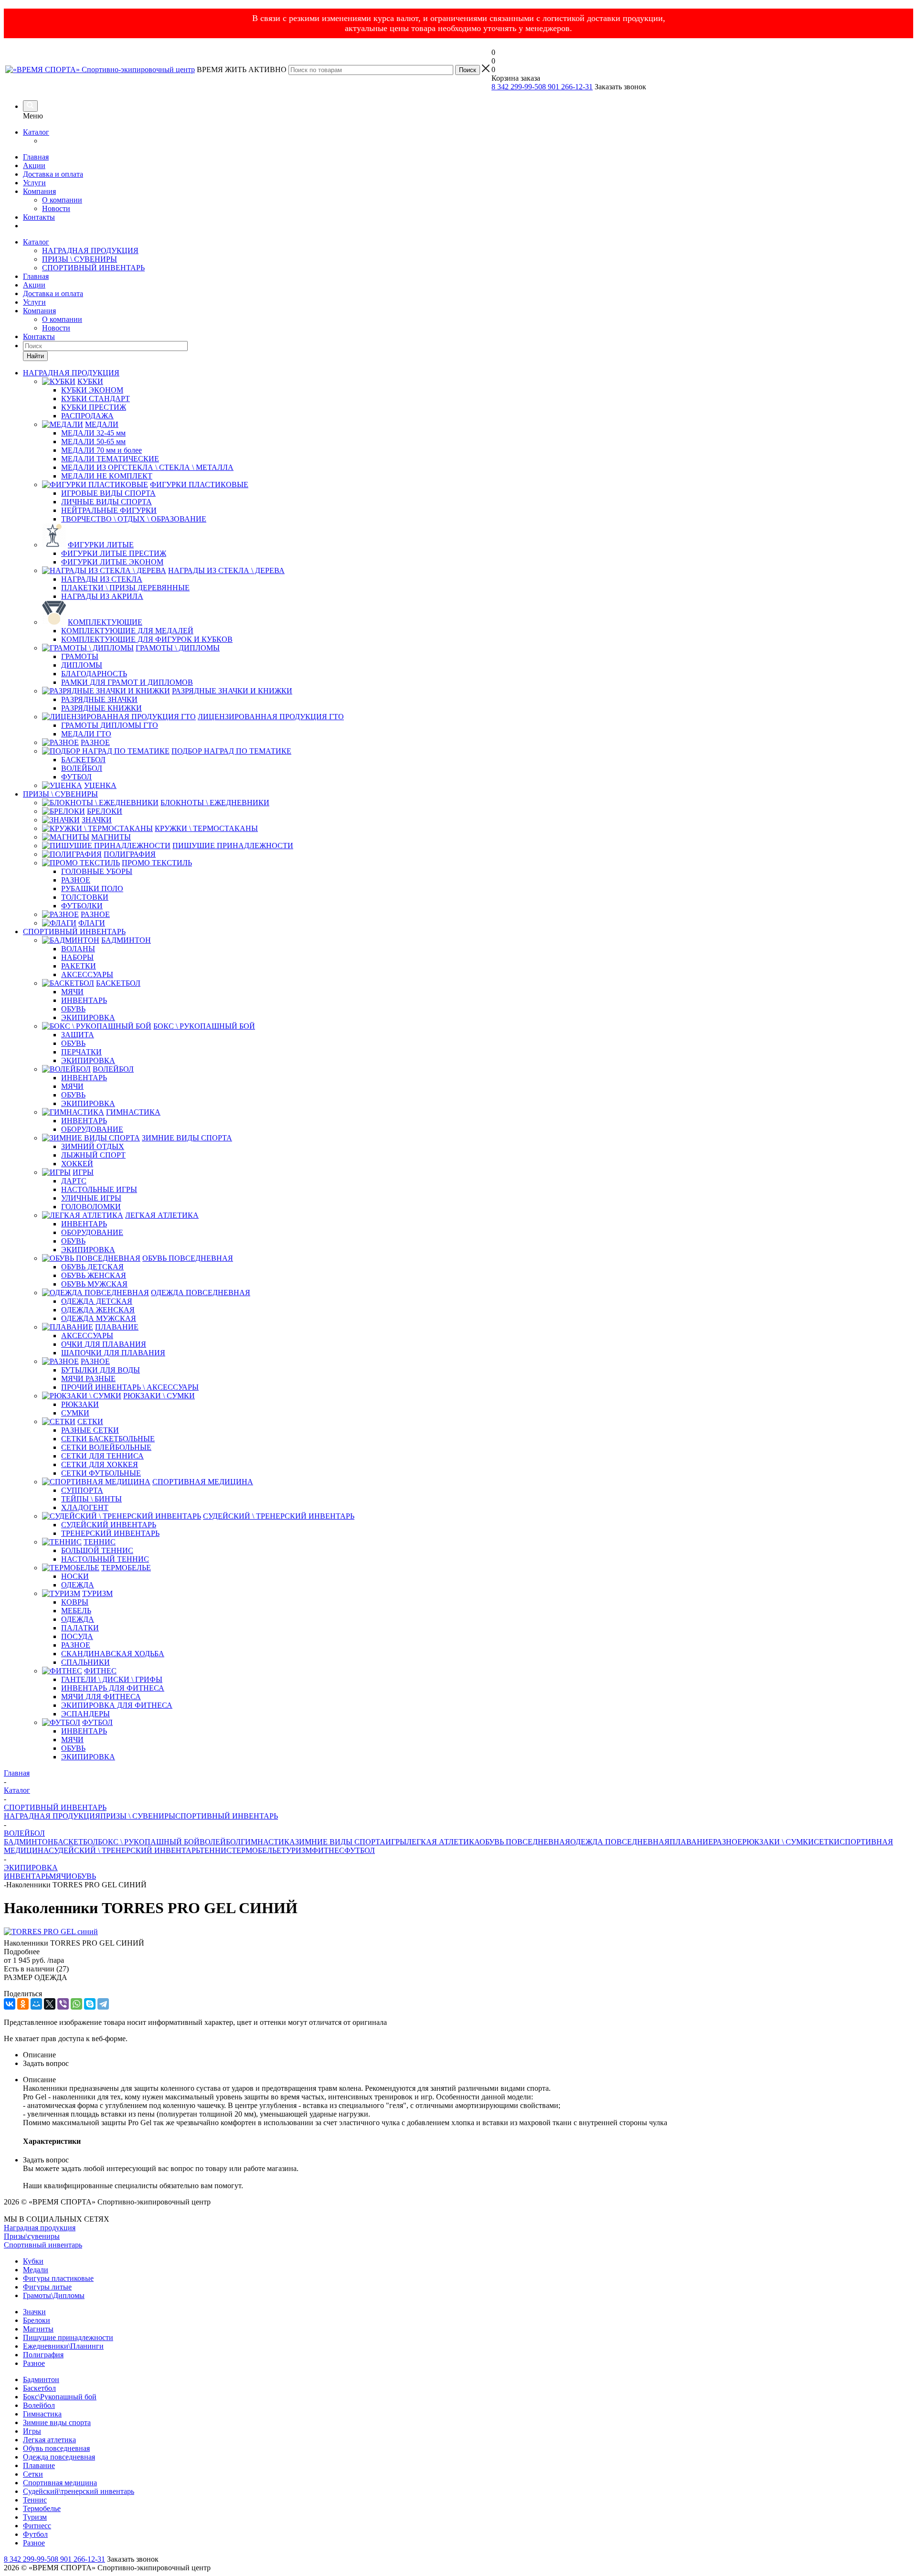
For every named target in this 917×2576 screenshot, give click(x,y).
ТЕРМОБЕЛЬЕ (256, 1850)
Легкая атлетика (49, 2440)
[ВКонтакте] (10, 2004)
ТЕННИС (216, 1850)
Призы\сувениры (32, 2236)
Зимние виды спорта (57, 2422)
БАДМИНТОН (29, 1842)
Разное (34, 2363)
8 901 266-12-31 (567, 87)
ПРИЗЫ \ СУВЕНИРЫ (80, 259)
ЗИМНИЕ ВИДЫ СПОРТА (340, 1842)
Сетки (33, 2474)
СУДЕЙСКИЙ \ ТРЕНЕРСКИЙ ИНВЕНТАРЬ (124, 1850)
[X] (50, 2004)
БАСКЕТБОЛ (76, 1842)
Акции (34, 165)
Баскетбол (39, 2388)
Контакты (39, 217)
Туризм (35, 2517)
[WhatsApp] (76, 2004)
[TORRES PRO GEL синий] (51, 1932)
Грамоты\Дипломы (54, 2295)
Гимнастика (42, 2414)
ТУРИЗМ (297, 1850)
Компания (39, 191)
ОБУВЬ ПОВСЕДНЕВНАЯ (525, 1842)
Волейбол (39, 2405)
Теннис (35, 2500)
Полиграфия (43, 2355)
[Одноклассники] (23, 2004)
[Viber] (63, 2004)
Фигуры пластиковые (58, 2278)
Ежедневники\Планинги (63, 2346)
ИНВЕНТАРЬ (27, 1876)
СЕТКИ (827, 1842)
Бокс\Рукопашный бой (60, 2397)
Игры (32, 2431)
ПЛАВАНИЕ (691, 1842)
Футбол (35, 2534)
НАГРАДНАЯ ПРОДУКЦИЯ (90, 250)
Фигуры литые (47, 2287)
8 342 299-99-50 (517, 87)
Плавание (39, 2465)
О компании (62, 200)
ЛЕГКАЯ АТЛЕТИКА (443, 1842)
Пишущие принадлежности (68, 2337)
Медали (36, 2270)
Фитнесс (37, 2526)
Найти (35, 356)
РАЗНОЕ (728, 1842)
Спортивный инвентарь (43, 2245)
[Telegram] (103, 2004)
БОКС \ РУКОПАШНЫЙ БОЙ (149, 1842)
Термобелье (42, 2508)
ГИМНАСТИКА (268, 1842)
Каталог (36, 132)
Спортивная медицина (60, 2483)
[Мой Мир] (36, 2004)
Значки (34, 2312)
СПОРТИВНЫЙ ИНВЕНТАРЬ (93, 268)
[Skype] (90, 2004)
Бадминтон (41, 2379)
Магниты (38, 2329)
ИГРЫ (396, 1842)
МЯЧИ (60, 1876)
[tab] (458, 1952)
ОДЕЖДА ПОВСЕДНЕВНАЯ (620, 1842)
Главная (36, 157)
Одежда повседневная (59, 2457)
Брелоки (37, 2320)
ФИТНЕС (328, 1850)
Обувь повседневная (56, 2448)
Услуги (34, 183)
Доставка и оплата (53, 174)
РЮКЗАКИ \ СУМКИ (778, 1842)
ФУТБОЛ (360, 1850)
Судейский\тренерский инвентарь (79, 2491)
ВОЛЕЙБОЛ (220, 1842)
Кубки (33, 2261)
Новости (56, 208)
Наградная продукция (40, 2228)
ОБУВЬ (84, 1876)
